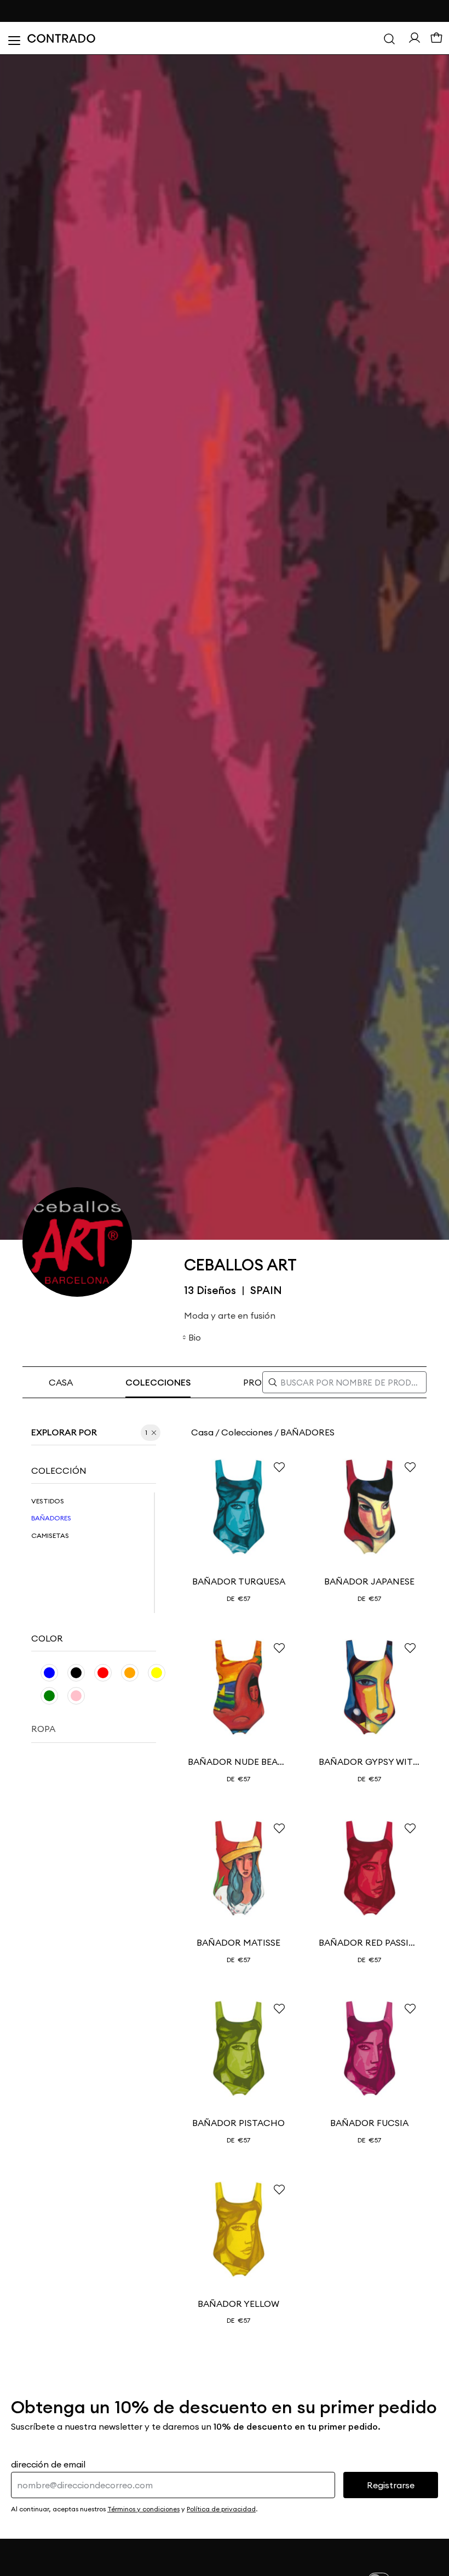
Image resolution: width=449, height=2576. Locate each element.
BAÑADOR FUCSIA (369, 2123)
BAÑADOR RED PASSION (369, 1942)
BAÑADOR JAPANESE (369, 1581)
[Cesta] (436, 38)
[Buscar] (389, 38)
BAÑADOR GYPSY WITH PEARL (369, 1762)
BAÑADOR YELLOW (238, 2304)
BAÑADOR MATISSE (238, 1942)
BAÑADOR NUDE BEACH (238, 1762)
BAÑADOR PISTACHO (238, 2123)
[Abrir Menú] (14, 38)
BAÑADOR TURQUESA (239, 1581)
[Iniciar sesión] (415, 38)
